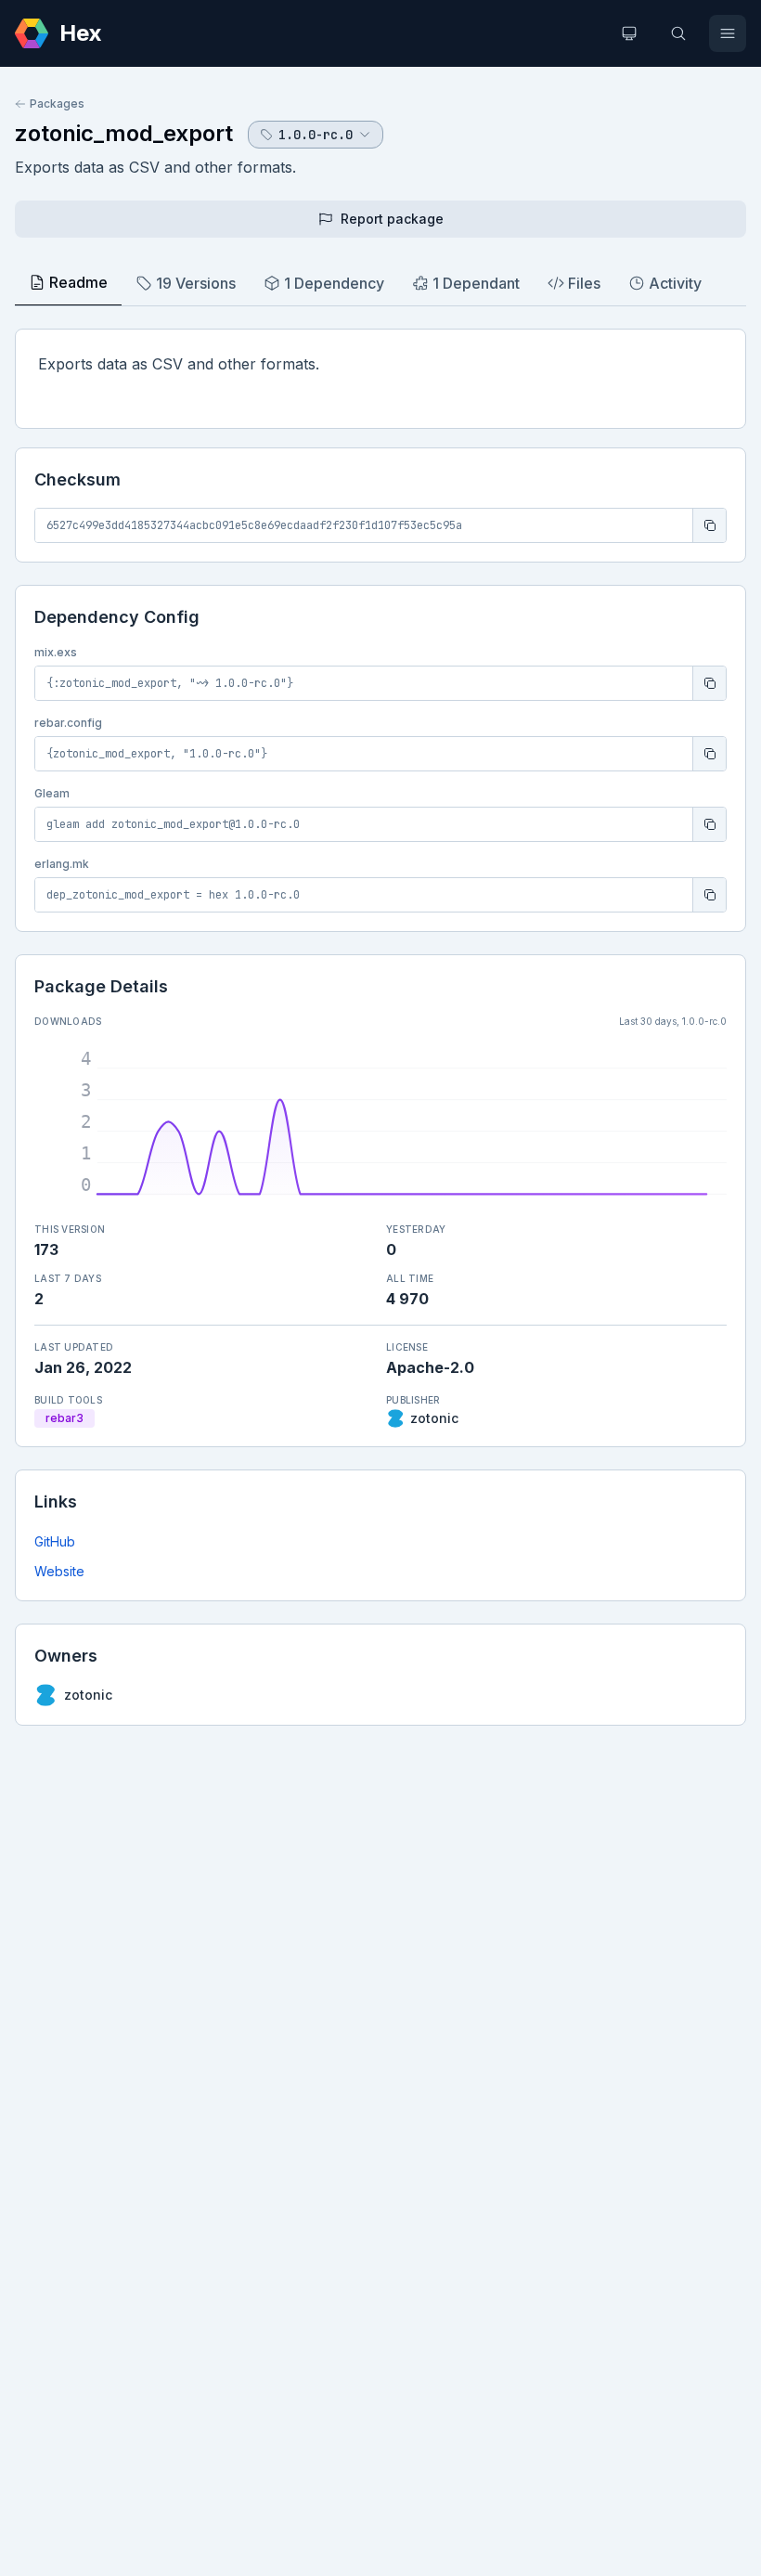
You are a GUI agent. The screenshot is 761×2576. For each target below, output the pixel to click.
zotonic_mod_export (124, 133)
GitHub (55, 1541)
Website (59, 1571)
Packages (57, 104)
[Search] (678, 33)
